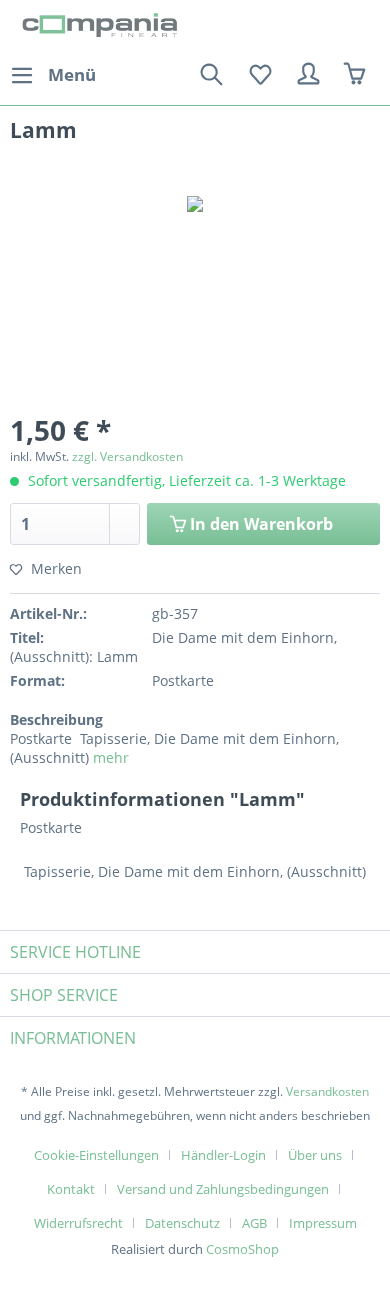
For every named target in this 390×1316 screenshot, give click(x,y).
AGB (254, 1223)
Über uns (315, 1155)
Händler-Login (223, 1155)
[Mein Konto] (309, 75)
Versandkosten (327, 1091)
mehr (111, 757)
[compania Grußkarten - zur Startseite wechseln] (102, 27)
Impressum (323, 1223)
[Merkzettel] (260, 75)
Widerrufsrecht (78, 1223)
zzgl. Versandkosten (127, 456)
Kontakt (71, 1189)
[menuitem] (53, 75)
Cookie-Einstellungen (96, 1155)
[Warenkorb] (358, 75)
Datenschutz (182, 1223)
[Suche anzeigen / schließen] (211, 75)
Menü (72, 74)
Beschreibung (56, 719)
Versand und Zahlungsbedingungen (223, 1189)
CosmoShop (242, 1249)
